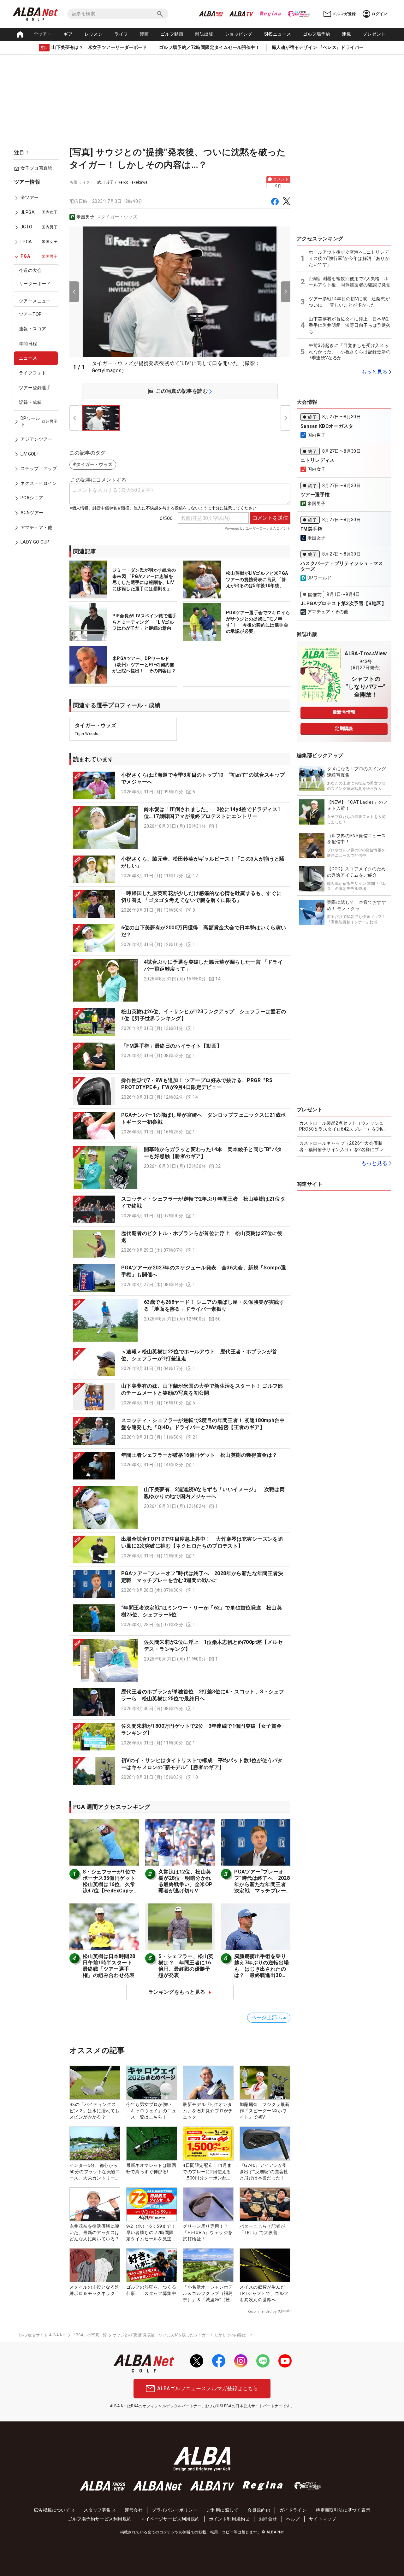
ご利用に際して (222, 2510)
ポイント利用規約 (227, 2519)
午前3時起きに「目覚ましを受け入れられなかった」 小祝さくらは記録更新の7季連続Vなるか (350, 352)
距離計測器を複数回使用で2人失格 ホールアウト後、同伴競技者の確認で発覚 (350, 282)
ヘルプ (293, 2519)
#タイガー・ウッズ (118, 217)
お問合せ (268, 2519)
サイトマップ (323, 2519)
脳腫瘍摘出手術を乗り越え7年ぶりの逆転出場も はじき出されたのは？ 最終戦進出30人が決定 (261, 1969)
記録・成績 (30, 403)
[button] (180, 785)
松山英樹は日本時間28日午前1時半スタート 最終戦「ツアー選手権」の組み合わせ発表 (110, 1966)
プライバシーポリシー (175, 2510)
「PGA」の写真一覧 (89, 2335)
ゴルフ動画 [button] (172, 34)
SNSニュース (278, 34)
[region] (38, 367)
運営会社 (134, 2510)
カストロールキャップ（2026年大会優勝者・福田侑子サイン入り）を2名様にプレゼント (344, 1147)
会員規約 (257, 2510)
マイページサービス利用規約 (170, 2519)
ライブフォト (33, 373)
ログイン (379, 14)
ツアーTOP (30, 315)
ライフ (121, 34)
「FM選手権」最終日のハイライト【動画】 (172, 1046)
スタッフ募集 (97, 2510)
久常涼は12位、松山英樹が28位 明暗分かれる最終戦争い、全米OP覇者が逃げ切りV (185, 1881)
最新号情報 (344, 712)
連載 (346, 34)
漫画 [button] (144, 34)
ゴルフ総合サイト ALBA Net (41, 2335)
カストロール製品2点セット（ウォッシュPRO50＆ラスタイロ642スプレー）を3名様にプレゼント (344, 1126)
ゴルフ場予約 (317, 34)
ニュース (28, 358)
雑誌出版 (204, 34)
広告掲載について (52, 2510)
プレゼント (374, 34)
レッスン (94, 34)
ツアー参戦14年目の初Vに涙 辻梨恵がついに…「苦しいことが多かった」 (349, 302)
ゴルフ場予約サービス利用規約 (100, 2519)
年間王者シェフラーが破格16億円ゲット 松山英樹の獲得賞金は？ (199, 1455)
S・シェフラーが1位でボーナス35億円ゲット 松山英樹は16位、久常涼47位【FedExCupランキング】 (112, 1884)
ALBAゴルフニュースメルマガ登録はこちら (208, 2388)
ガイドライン (293, 2510)
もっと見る (374, 372)
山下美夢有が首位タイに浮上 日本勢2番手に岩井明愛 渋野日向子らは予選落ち (350, 325)
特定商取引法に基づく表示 (343, 2510)
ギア (68, 34)
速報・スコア (33, 329)
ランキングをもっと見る (177, 1992)
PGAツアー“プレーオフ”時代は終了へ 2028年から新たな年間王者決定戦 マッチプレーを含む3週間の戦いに (262, 1884)
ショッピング (239, 34)
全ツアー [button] (43, 34)
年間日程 (28, 344)
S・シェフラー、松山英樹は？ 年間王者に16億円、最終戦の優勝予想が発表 (186, 1966)
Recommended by (262, 2311)
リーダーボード (35, 284)
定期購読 (344, 728)
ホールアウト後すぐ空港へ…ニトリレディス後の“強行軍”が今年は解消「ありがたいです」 (349, 258)
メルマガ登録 (344, 14)
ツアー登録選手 (35, 388)
